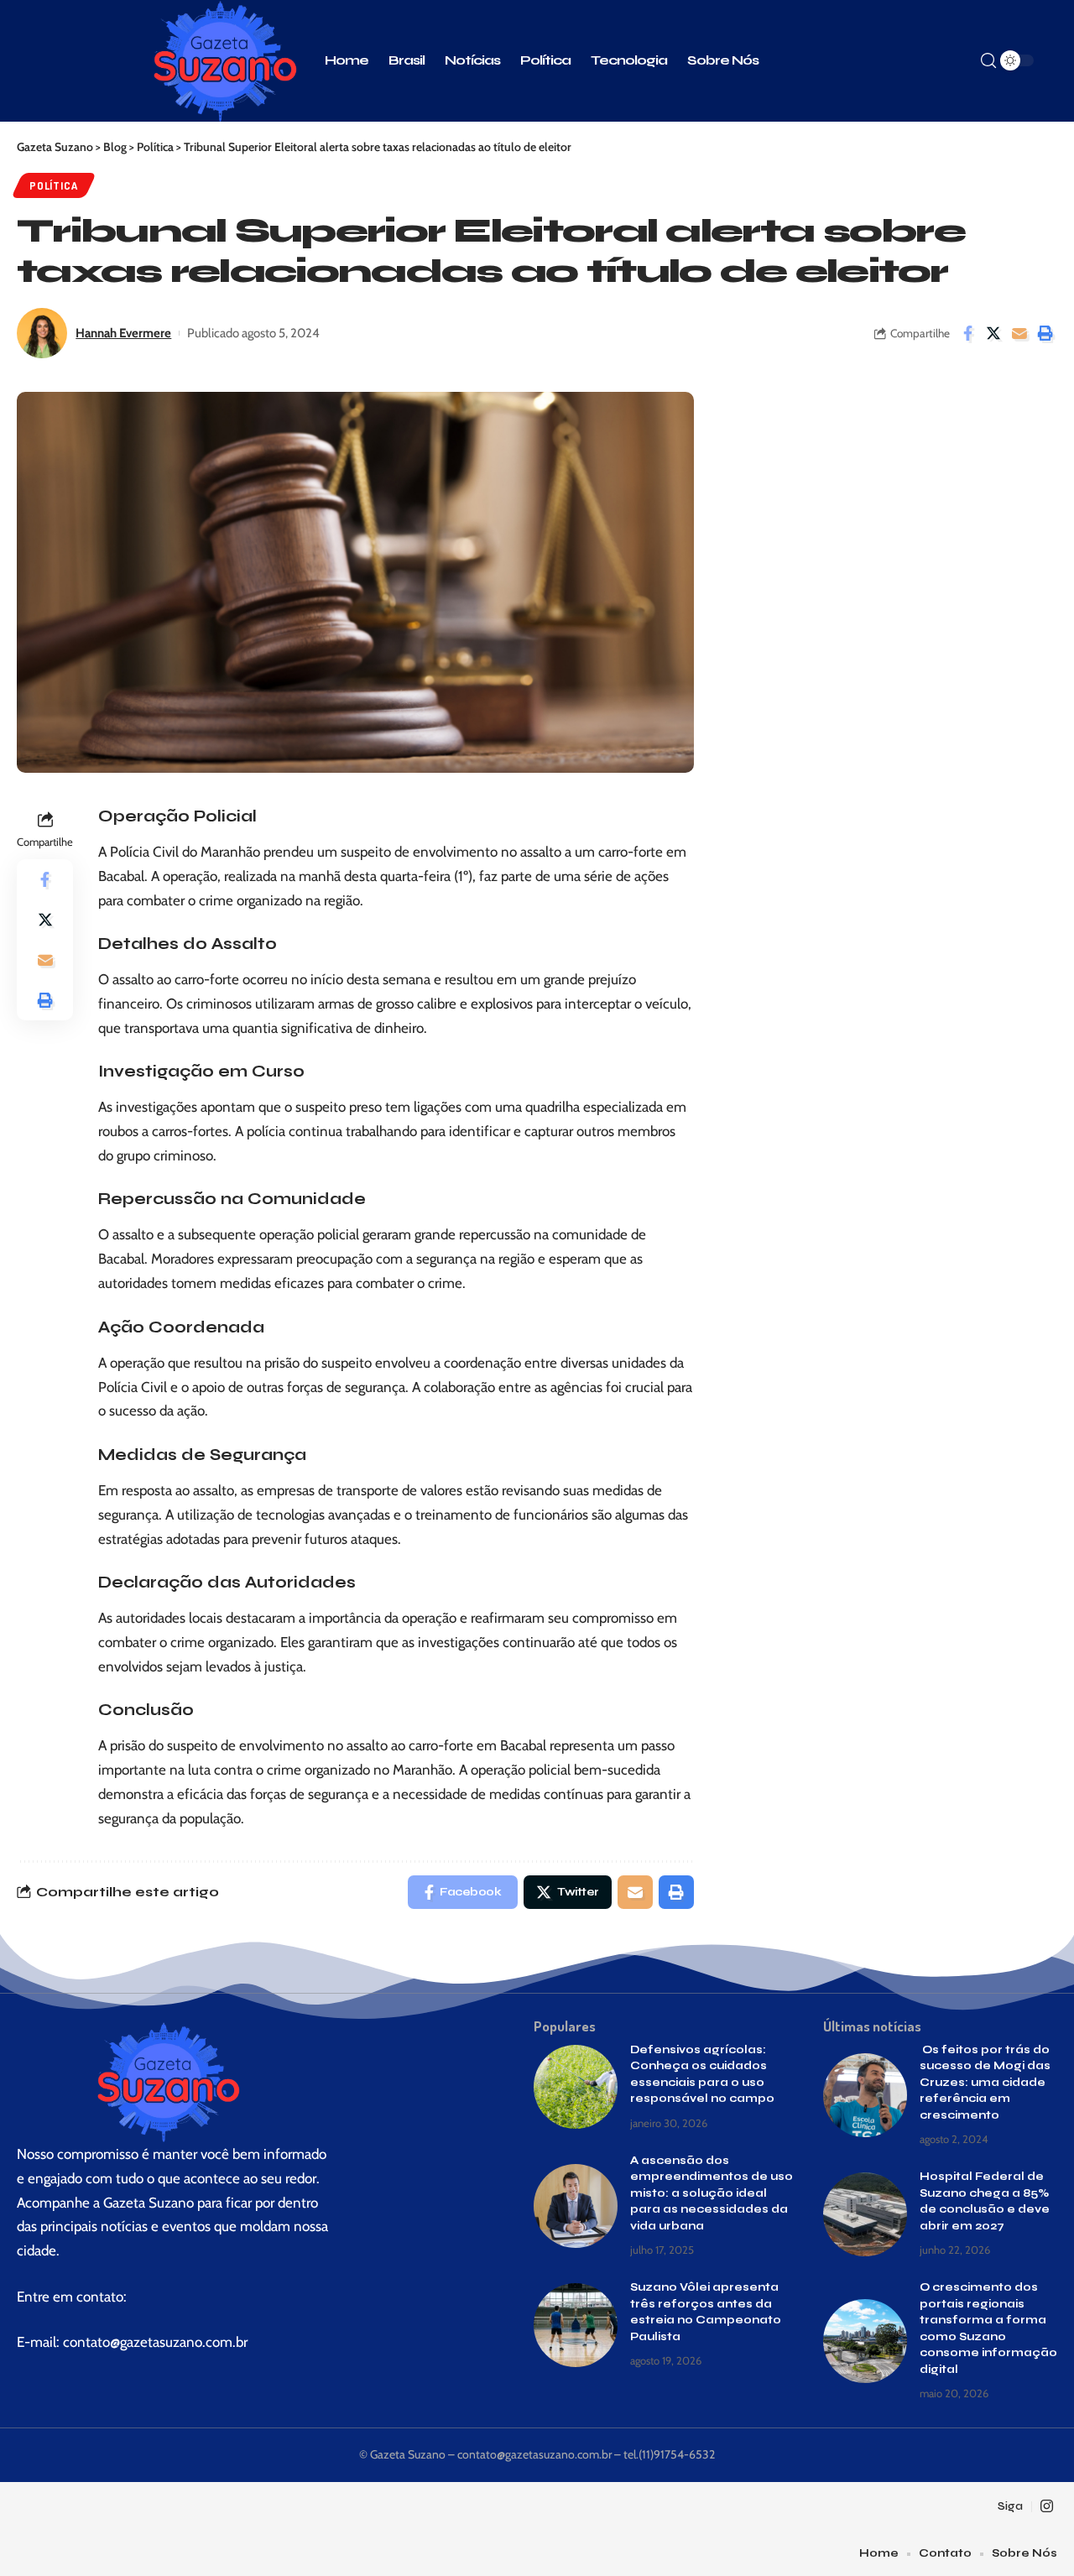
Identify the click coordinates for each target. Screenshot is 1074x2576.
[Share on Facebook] (967, 333)
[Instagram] (1047, 2507)
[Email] (1019, 333)
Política (53, 185)
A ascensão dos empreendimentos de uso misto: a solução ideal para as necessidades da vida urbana (712, 2193)
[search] (988, 61)
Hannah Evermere (123, 333)
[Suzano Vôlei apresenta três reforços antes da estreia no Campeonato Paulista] (576, 2325)
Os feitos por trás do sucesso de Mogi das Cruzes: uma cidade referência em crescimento (985, 2083)
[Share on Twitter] (993, 333)
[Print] (1045, 333)
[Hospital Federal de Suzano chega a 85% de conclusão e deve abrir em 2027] (865, 2214)
